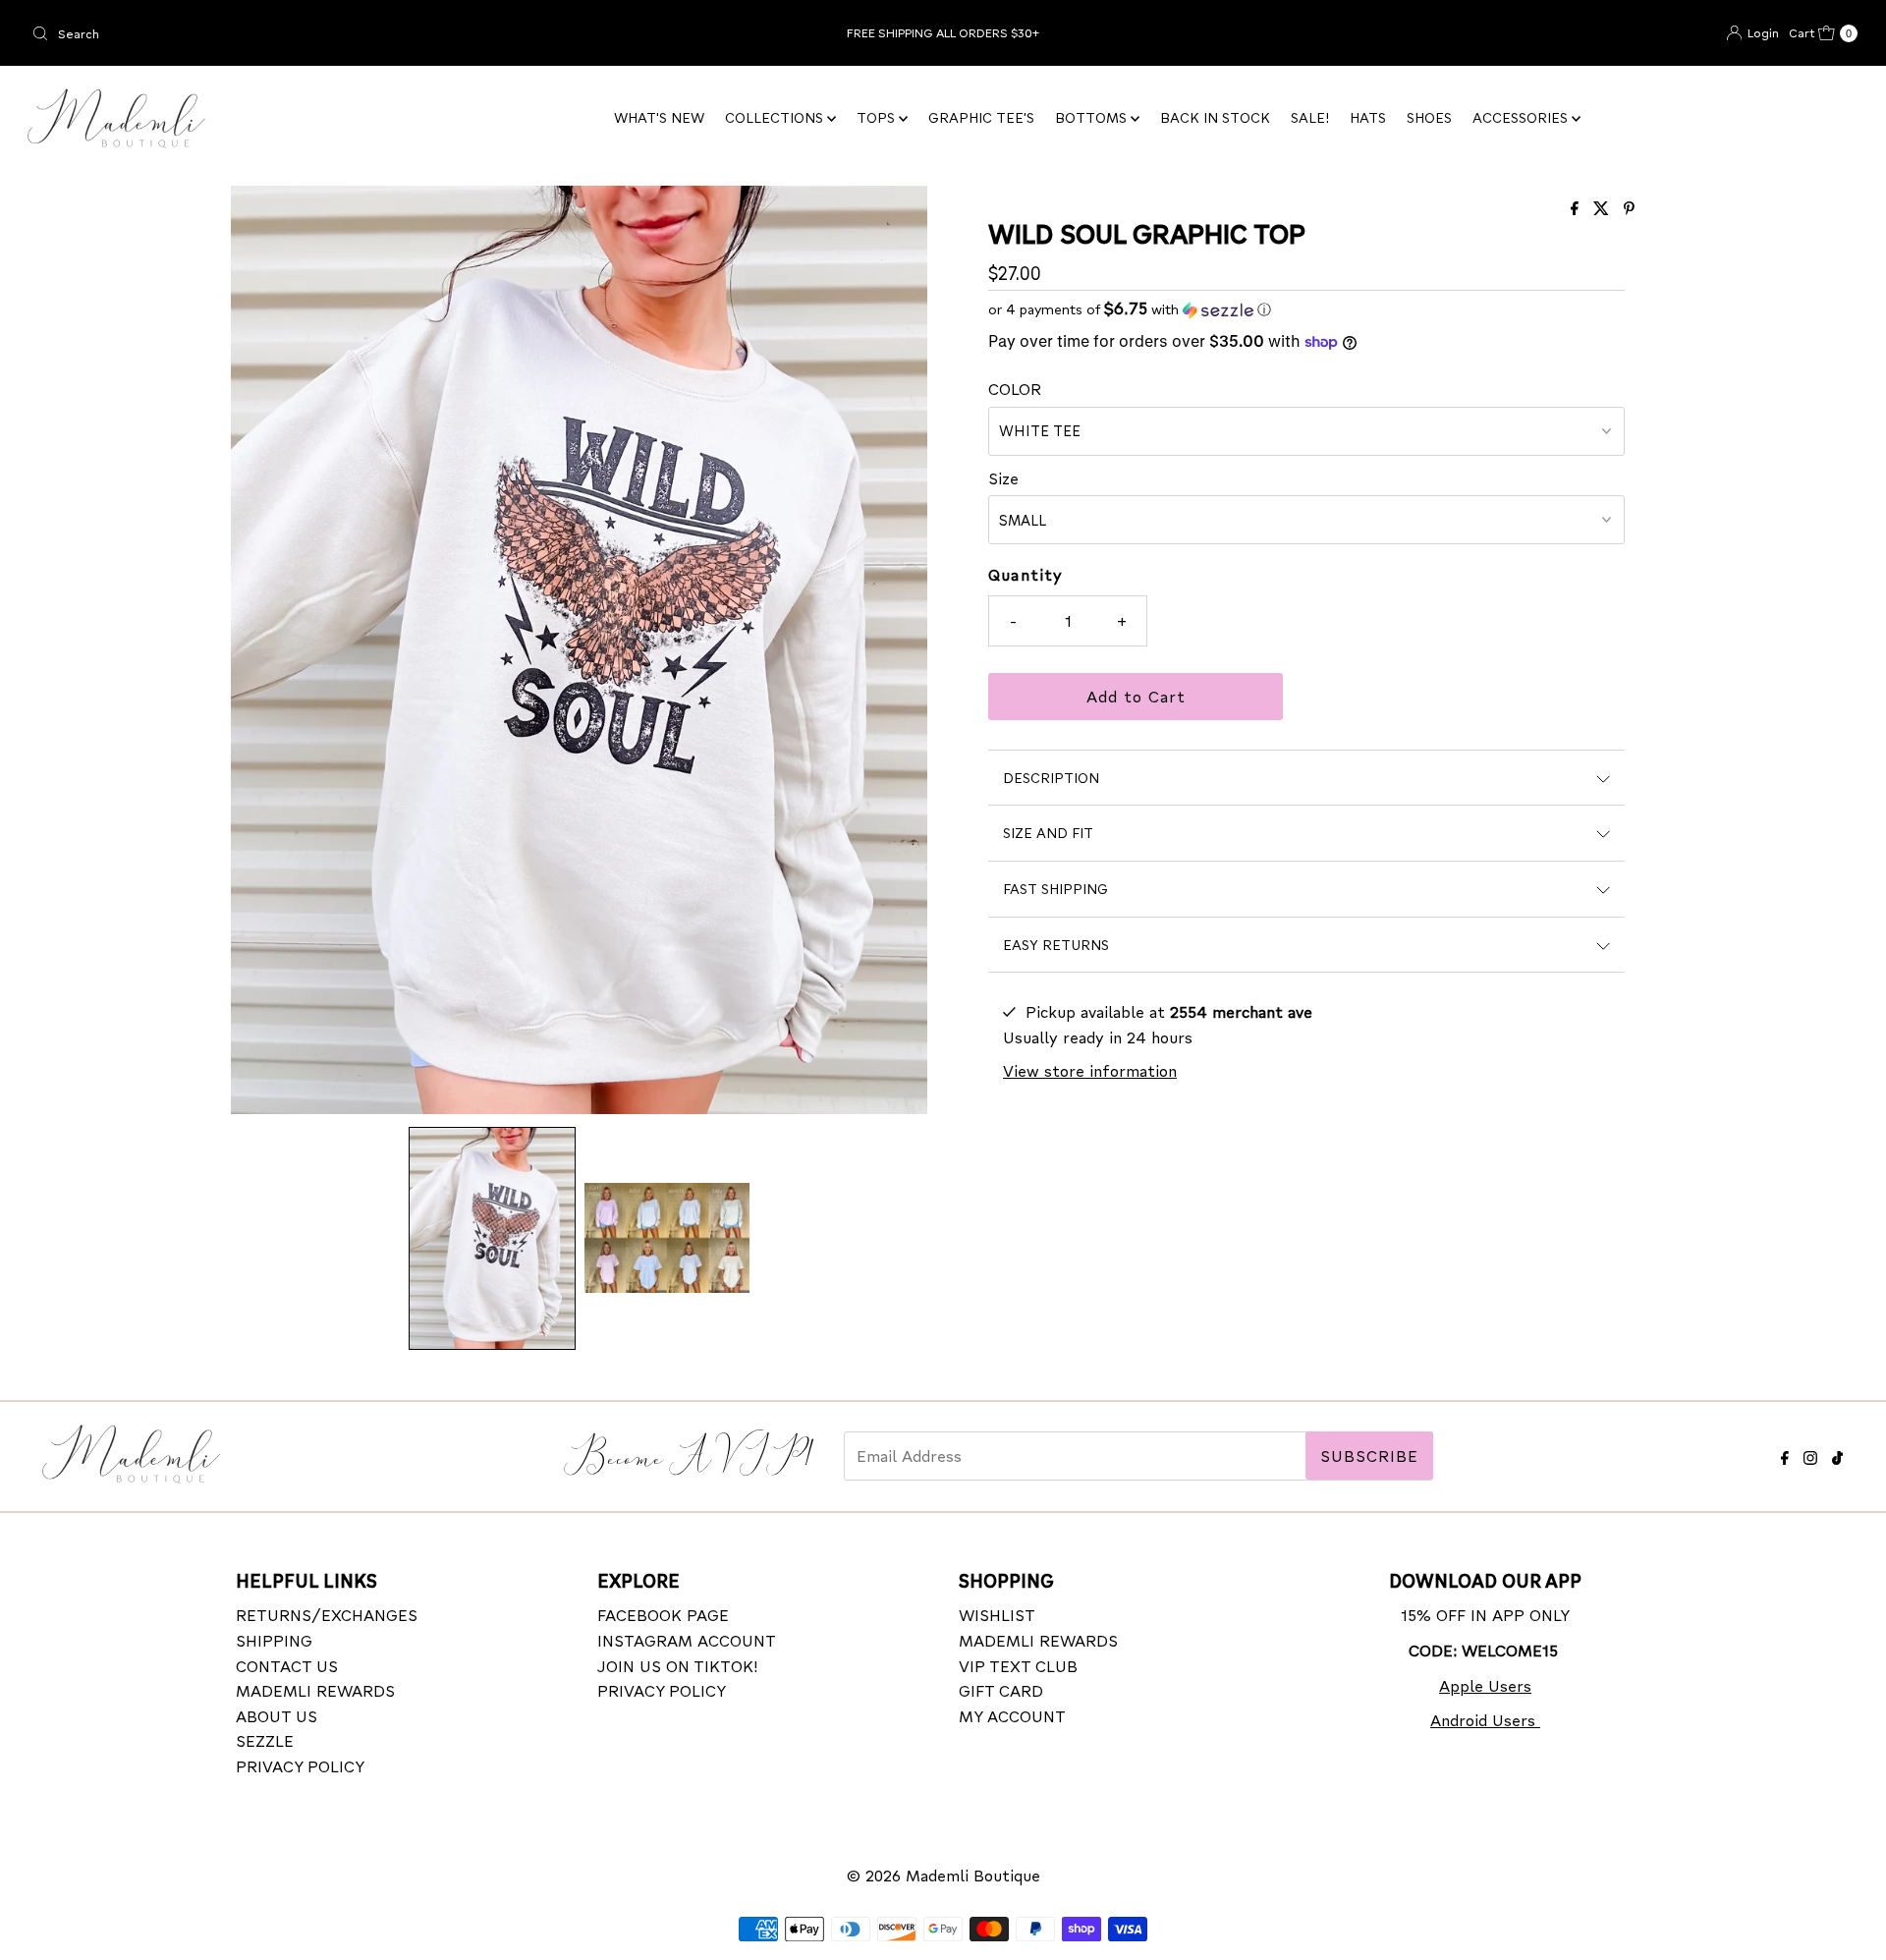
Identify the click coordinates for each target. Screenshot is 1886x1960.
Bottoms (1093, 117)
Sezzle (265, 1740)
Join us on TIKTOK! (678, 1665)
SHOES (1429, 117)
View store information (1090, 1070)
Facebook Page (663, 1615)
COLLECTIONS (776, 117)
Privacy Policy (300, 1765)
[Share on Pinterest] (1629, 209)
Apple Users (1485, 1684)
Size (1003, 478)
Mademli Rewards (315, 1690)
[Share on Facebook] (1577, 209)
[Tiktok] (1837, 1455)
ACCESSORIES (1522, 117)
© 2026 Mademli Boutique (943, 1875)
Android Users (1485, 1720)
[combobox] (325, 33)
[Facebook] (1785, 1455)
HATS (1368, 117)
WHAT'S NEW (659, 117)
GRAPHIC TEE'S (981, 117)
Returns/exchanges (327, 1615)
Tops (878, 117)
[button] (492, 1238)
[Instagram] (1810, 1455)
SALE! (1310, 117)
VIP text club (1018, 1665)
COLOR (1015, 389)
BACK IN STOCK (1215, 117)
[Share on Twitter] (1604, 209)
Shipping (274, 1639)
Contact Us (287, 1665)
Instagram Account (687, 1639)
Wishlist (997, 1615)
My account (1012, 1715)
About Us (277, 1715)
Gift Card (1001, 1690)
